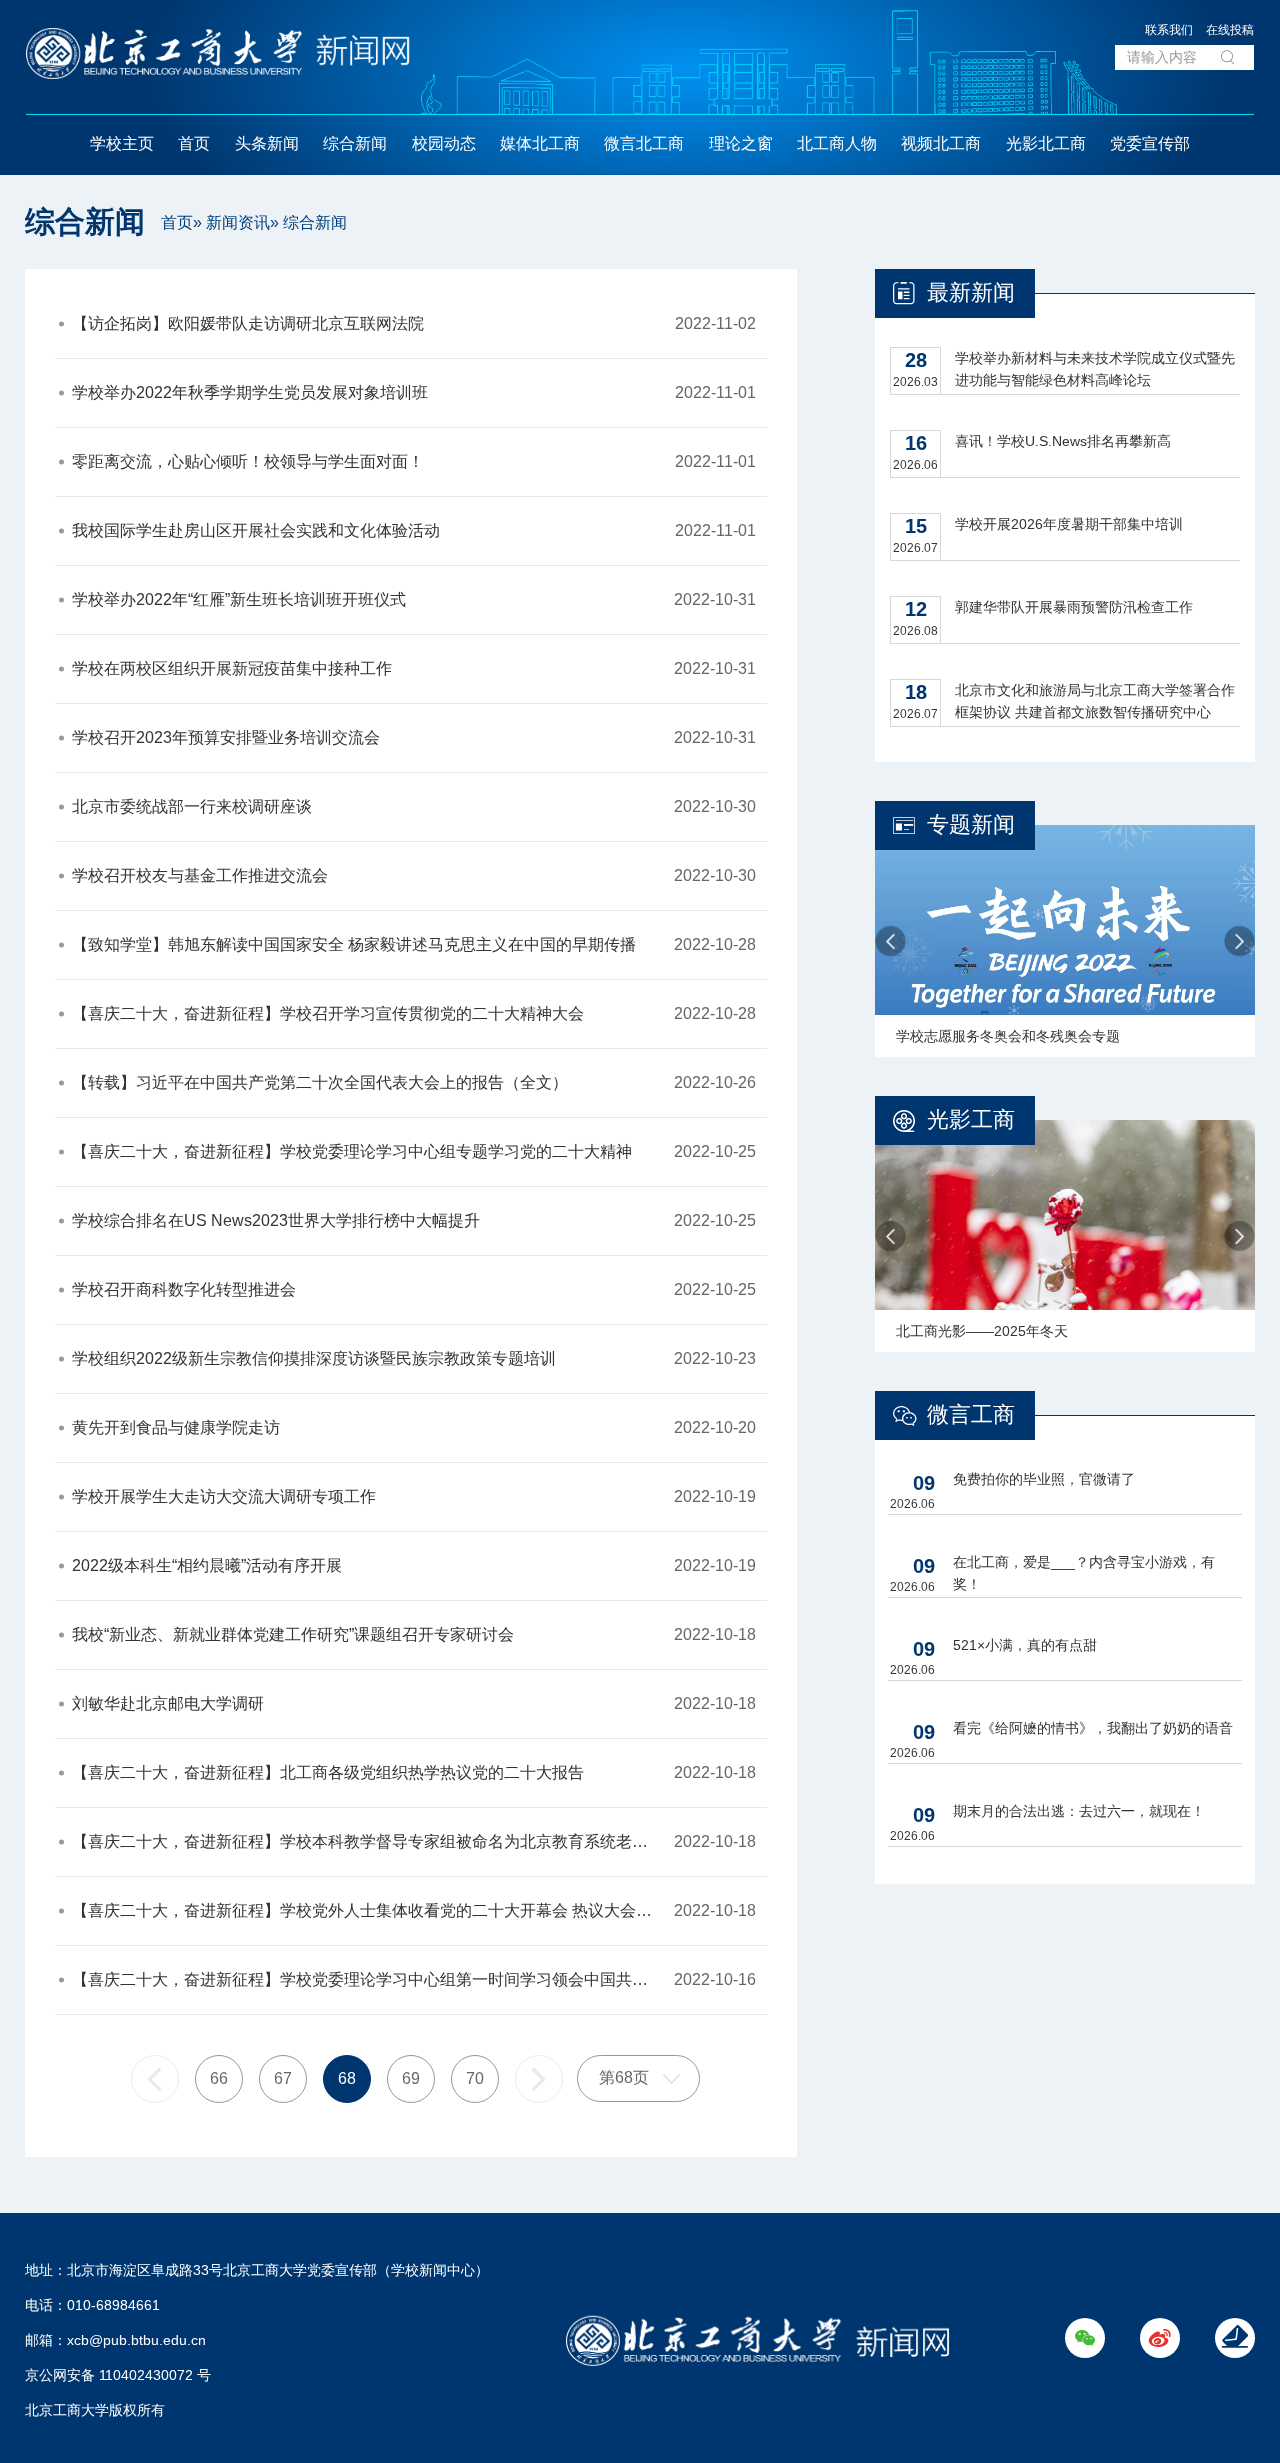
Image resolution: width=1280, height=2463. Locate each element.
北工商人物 (837, 143)
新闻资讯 (238, 222)
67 (283, 2078)
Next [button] (1239, 941)
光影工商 (971, 1119)
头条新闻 (267, 143)
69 (411, 2078)
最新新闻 (971, 292)
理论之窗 (741, 143)
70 (475, 2078)
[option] (1065, 941)
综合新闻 (355, 143)
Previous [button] (890, 941)
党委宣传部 (1150, 143)
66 (219, 2078)
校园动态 (444, 143)
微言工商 (971, 1414)
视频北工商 (941, 143)
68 (347, 2078)
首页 (194, 143)
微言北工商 (644, 143)
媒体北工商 (540, 143)
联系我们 (1169, 30)
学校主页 (122, 143)
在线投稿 (1230, 30)
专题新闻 (971, 824)
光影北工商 (1046, 143)
